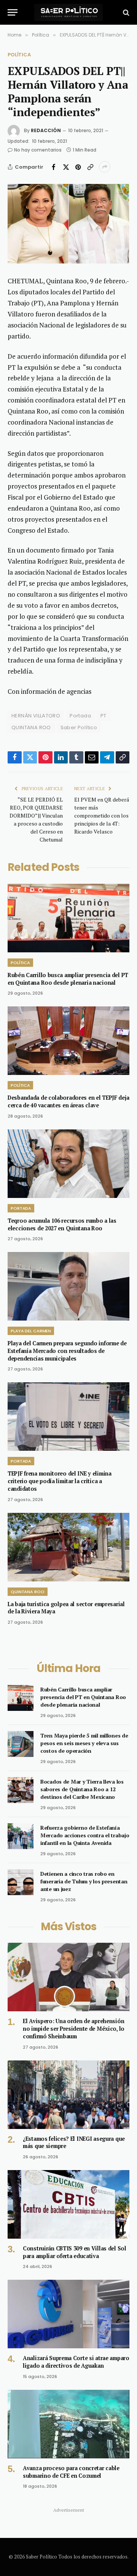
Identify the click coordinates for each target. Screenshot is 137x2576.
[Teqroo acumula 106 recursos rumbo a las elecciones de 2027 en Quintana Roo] (68, 1164)
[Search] (125, 12)
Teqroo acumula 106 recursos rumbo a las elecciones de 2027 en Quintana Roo (62, 1224)
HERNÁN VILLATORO (36, 716)
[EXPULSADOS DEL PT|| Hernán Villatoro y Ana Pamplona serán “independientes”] (68, 224)
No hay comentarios (38, 150)
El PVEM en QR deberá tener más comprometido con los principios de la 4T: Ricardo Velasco (102, 815)
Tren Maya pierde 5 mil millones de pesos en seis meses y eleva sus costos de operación (84, 1743)
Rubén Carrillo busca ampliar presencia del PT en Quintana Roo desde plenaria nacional (68, 979)
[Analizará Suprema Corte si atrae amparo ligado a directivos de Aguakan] (68, 2314)
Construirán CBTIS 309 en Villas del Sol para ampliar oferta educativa (75, 2252)
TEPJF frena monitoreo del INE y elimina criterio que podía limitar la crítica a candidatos (60, 1481)
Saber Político (79, 727)
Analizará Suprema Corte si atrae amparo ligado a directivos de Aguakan (76, 2362)
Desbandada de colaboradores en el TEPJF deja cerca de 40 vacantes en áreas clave (68, 1101)
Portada (80, 716)
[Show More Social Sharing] (105, 167)
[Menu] (13, 12)
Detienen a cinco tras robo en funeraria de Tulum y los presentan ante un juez (84, 1881)
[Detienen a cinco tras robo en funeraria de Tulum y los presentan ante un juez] (21, 1882)
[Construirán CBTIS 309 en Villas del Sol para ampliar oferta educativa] (68, 2204)
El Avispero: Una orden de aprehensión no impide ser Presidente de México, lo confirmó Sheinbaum (74, 2028)
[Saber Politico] (68, 12)
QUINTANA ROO (31, 727)
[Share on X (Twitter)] (66, 167)
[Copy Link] (90, 167)
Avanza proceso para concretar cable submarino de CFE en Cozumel (71, 2472)
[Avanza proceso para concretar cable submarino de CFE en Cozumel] (68, 2424)
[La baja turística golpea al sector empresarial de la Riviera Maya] (68, 1547)
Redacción (46, 130)
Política (19, 55)
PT (104, 716)
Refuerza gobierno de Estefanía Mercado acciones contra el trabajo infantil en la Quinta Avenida (85, 1835)
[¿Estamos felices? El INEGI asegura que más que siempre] (68, 2095)
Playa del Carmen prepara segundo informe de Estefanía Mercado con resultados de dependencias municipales (67, 1351)
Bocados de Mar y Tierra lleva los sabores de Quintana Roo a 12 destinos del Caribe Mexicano (82, 1789)
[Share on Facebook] (54, 167)
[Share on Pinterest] (78, 167)
